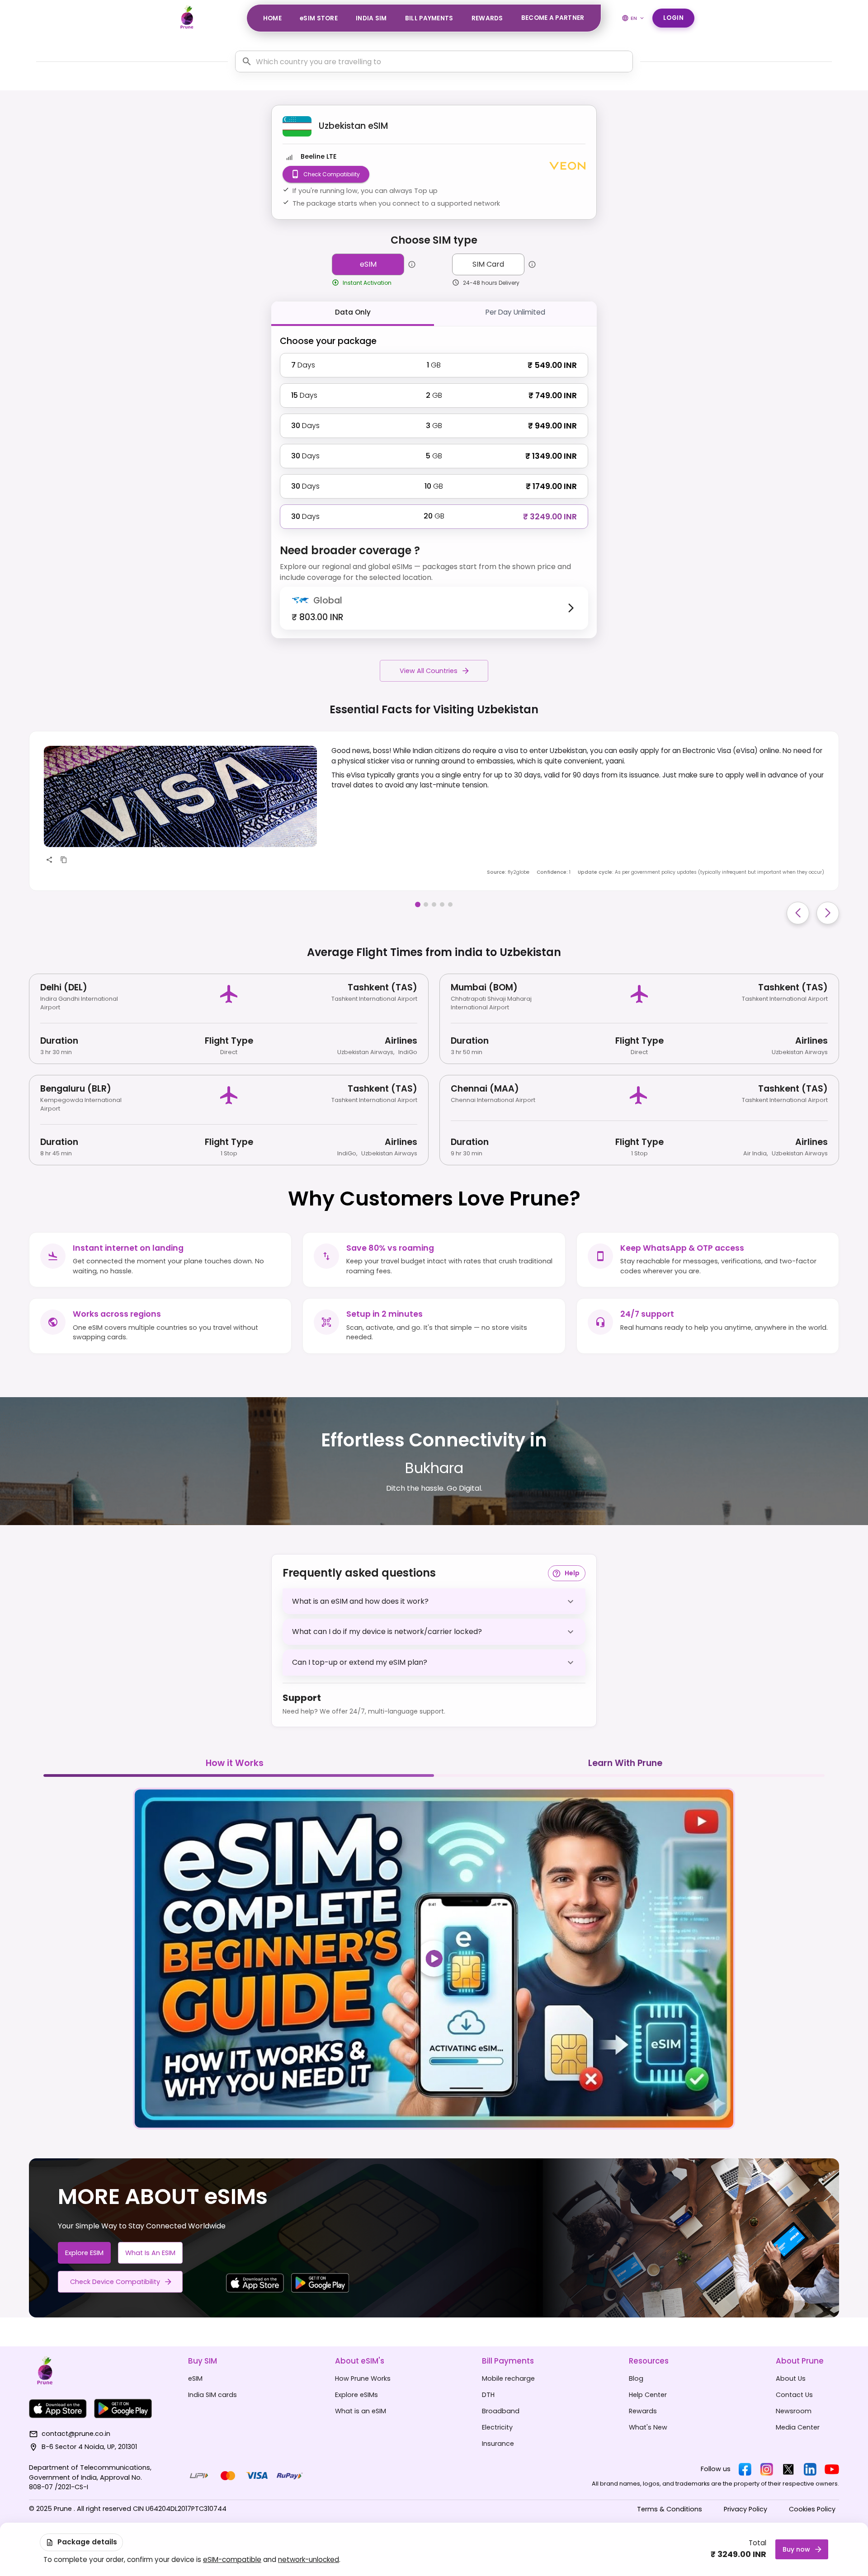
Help (572, 1573)
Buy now (796, 2549)
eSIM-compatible (232, 2560)
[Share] (49, 860)
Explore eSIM (84, 2253)
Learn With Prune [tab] (625, 1763)
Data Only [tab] (353, 312)
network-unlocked (309, 2560)
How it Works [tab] (235, 1763)
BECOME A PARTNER (553, 18)
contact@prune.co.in (76, 2434)
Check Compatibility (332, 174)
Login (674, 18)
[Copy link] (64, 860)
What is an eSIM (150, 2253)
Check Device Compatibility (115, 2282)
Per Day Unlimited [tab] (515, 312)
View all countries (429, 671)
